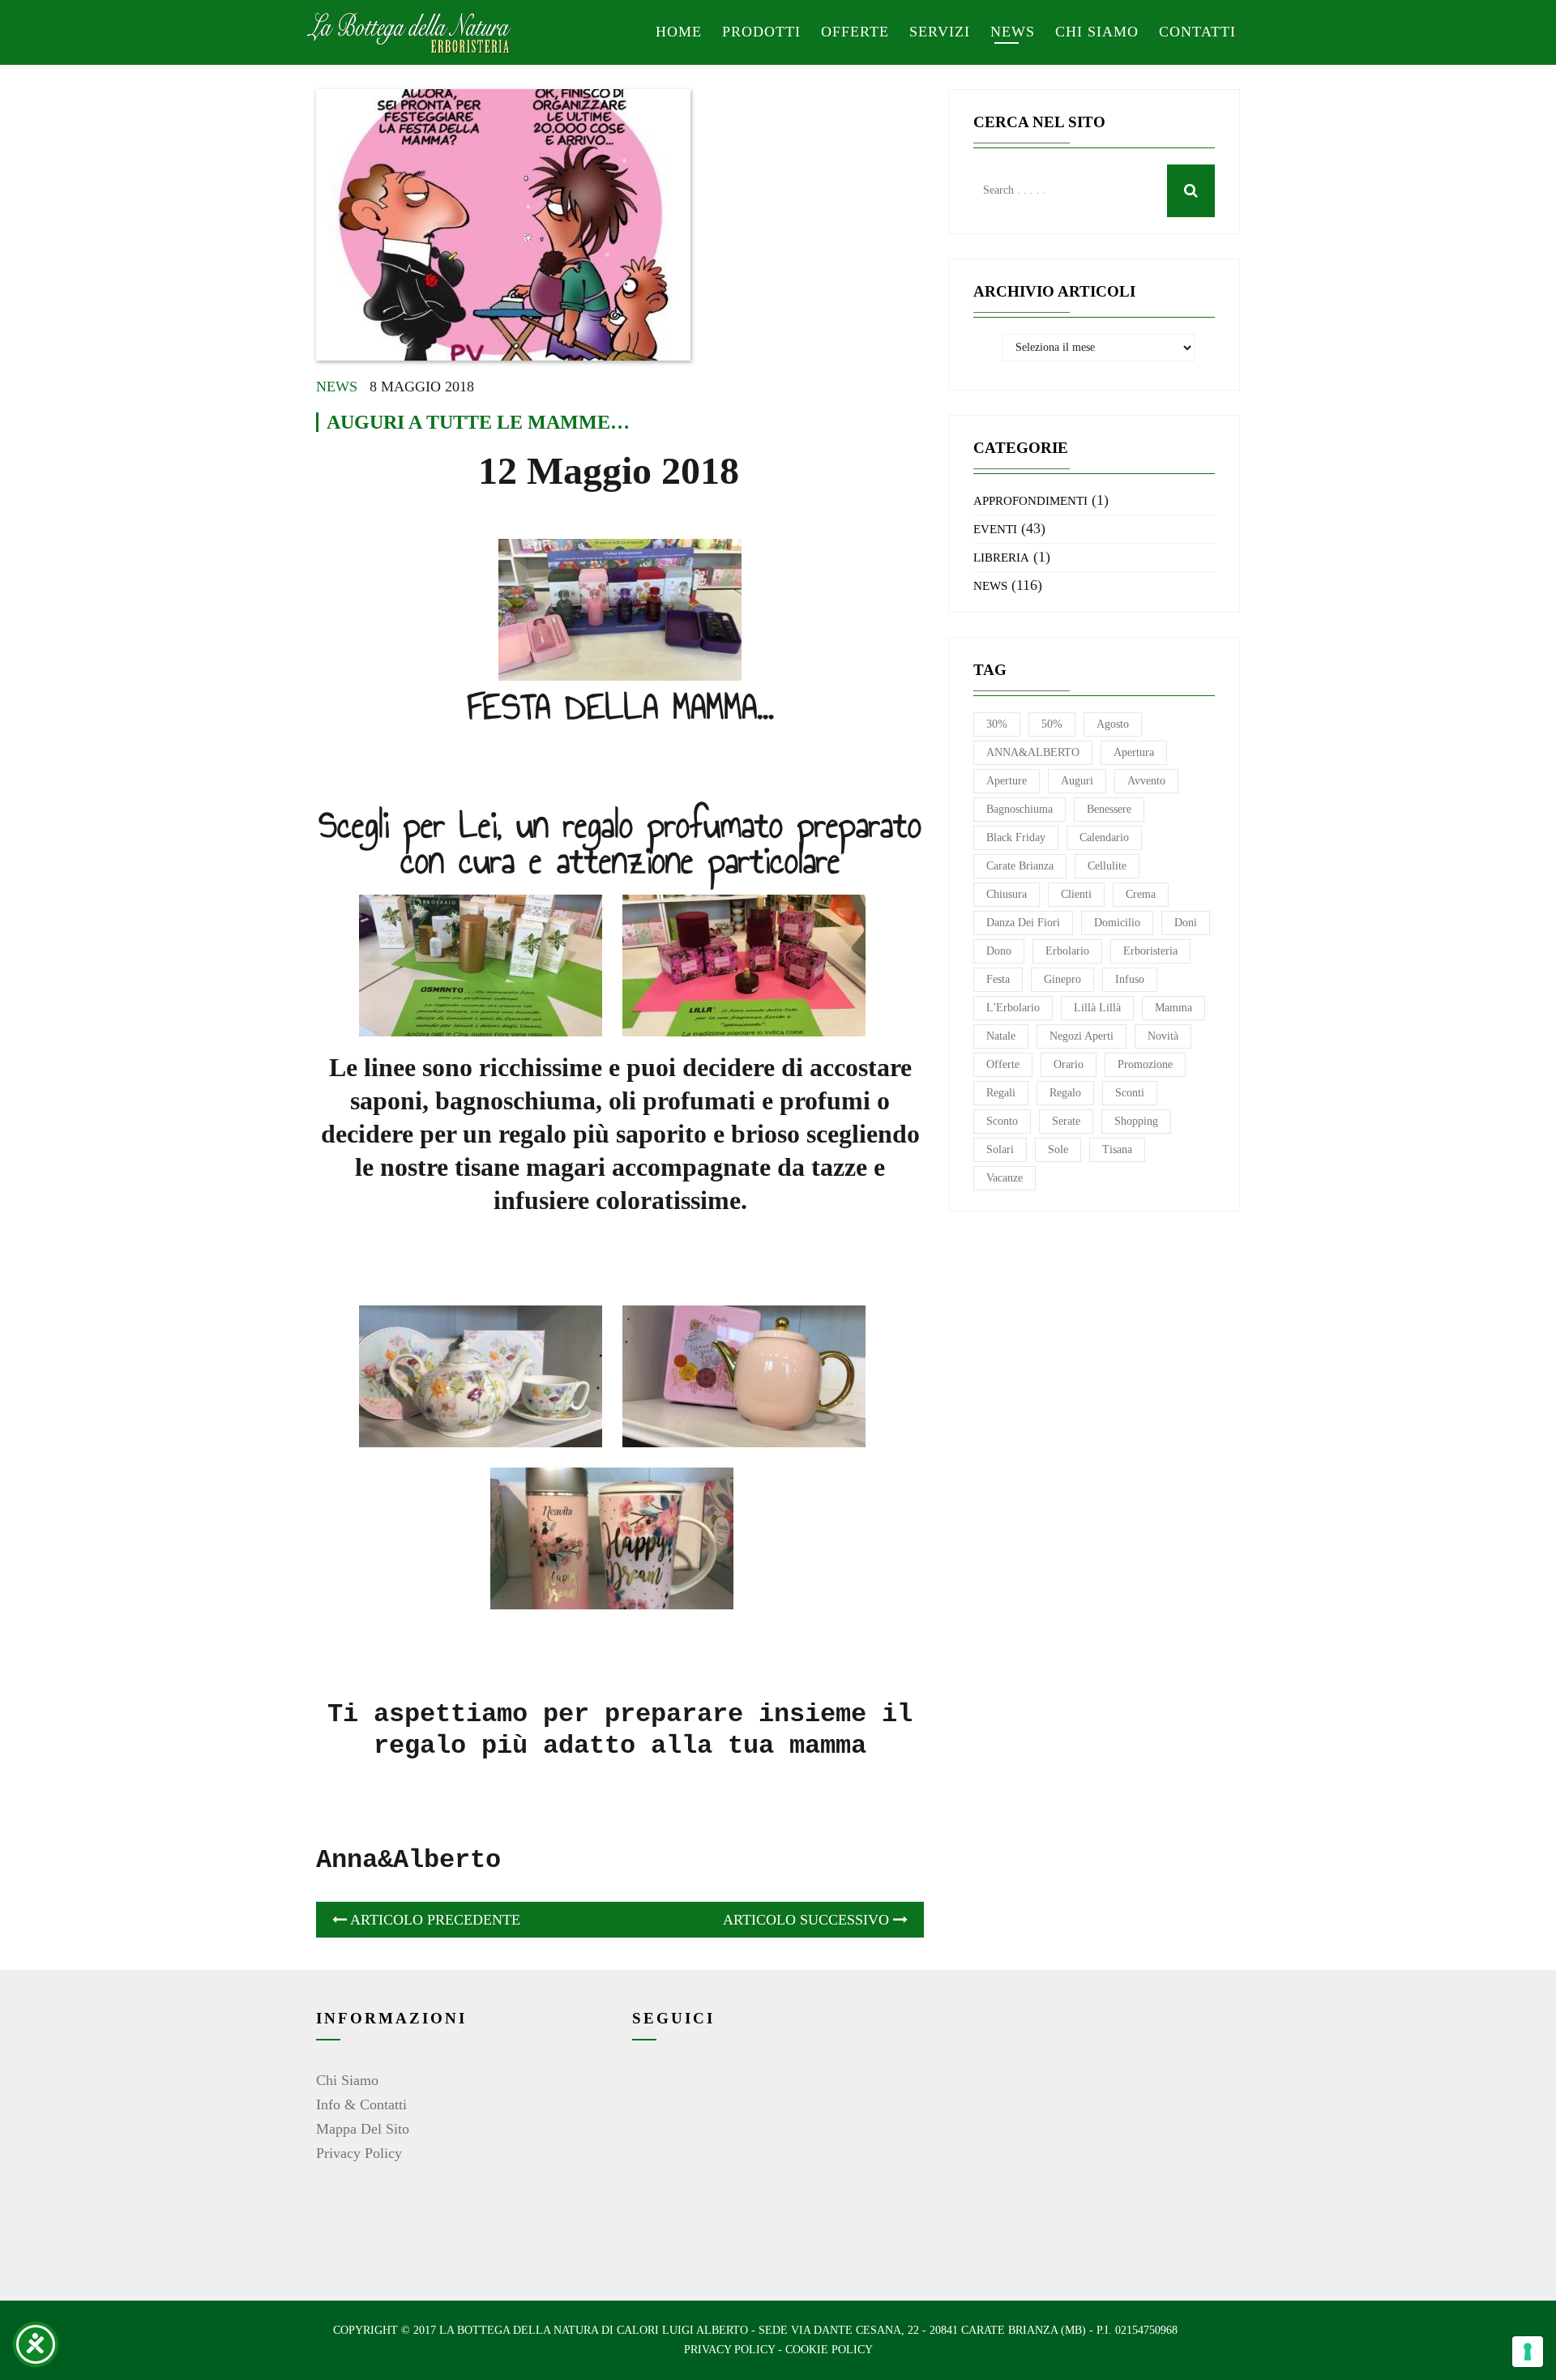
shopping (1136, 1121)
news (337, 387)
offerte (1003, 1064)
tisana (1117, 1149)
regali (1001, 1093)
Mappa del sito (363, 2129)
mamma (1173, 1008)
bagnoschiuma (1020, 809)
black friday (1016, 837)
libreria (1001, 558)
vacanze (1005, 1178)
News (1013, 32)
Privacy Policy (359, 2153)
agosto (1113, 724)
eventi (995, 529)
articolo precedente (434, 1920)
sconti (1130, 1093)
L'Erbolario (1013, 1008)
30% (997, 724)
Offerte (855, 32)
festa (998, 979)
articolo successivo (808, 1920)
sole (1058, 1149)
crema (1141, 894)
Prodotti (761, 32)
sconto (1002, 1121)
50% (1052, 724)
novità (1163, 1036)
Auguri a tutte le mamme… (478, 422)
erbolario (1067, 951)
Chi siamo (1097, 32)
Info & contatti (361, 2104)
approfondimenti (1030, 501)
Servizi (940, 32)
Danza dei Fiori (1023, 923)
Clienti (1076, 894)
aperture (1007, 781)
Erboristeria (1150, 951)
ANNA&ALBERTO (1033, 752)
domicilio (1117, 923)
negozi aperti (1082, 1036)
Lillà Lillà (1097, 1008)
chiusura (1007, 894)
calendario (1104, 837)
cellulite (1107, 866)
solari (1000, 1149)
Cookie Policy (829, 2350)
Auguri (1077, 781)
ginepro (1062, 979)
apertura (1134, 752)
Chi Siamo (347, 2080)
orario (1069, 1064)
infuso (1130, 979)
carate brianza (1020, 866)
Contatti (1197, 32)
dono (999, 951)
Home (679, 32)
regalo (1065, 1093)
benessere (1109, 809)
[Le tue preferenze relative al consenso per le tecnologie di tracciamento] (1528, 2352)
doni (1186, 923)
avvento (1146, 781)
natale (1001, 1036)
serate (1066, 1121)
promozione (1145, 1064)
